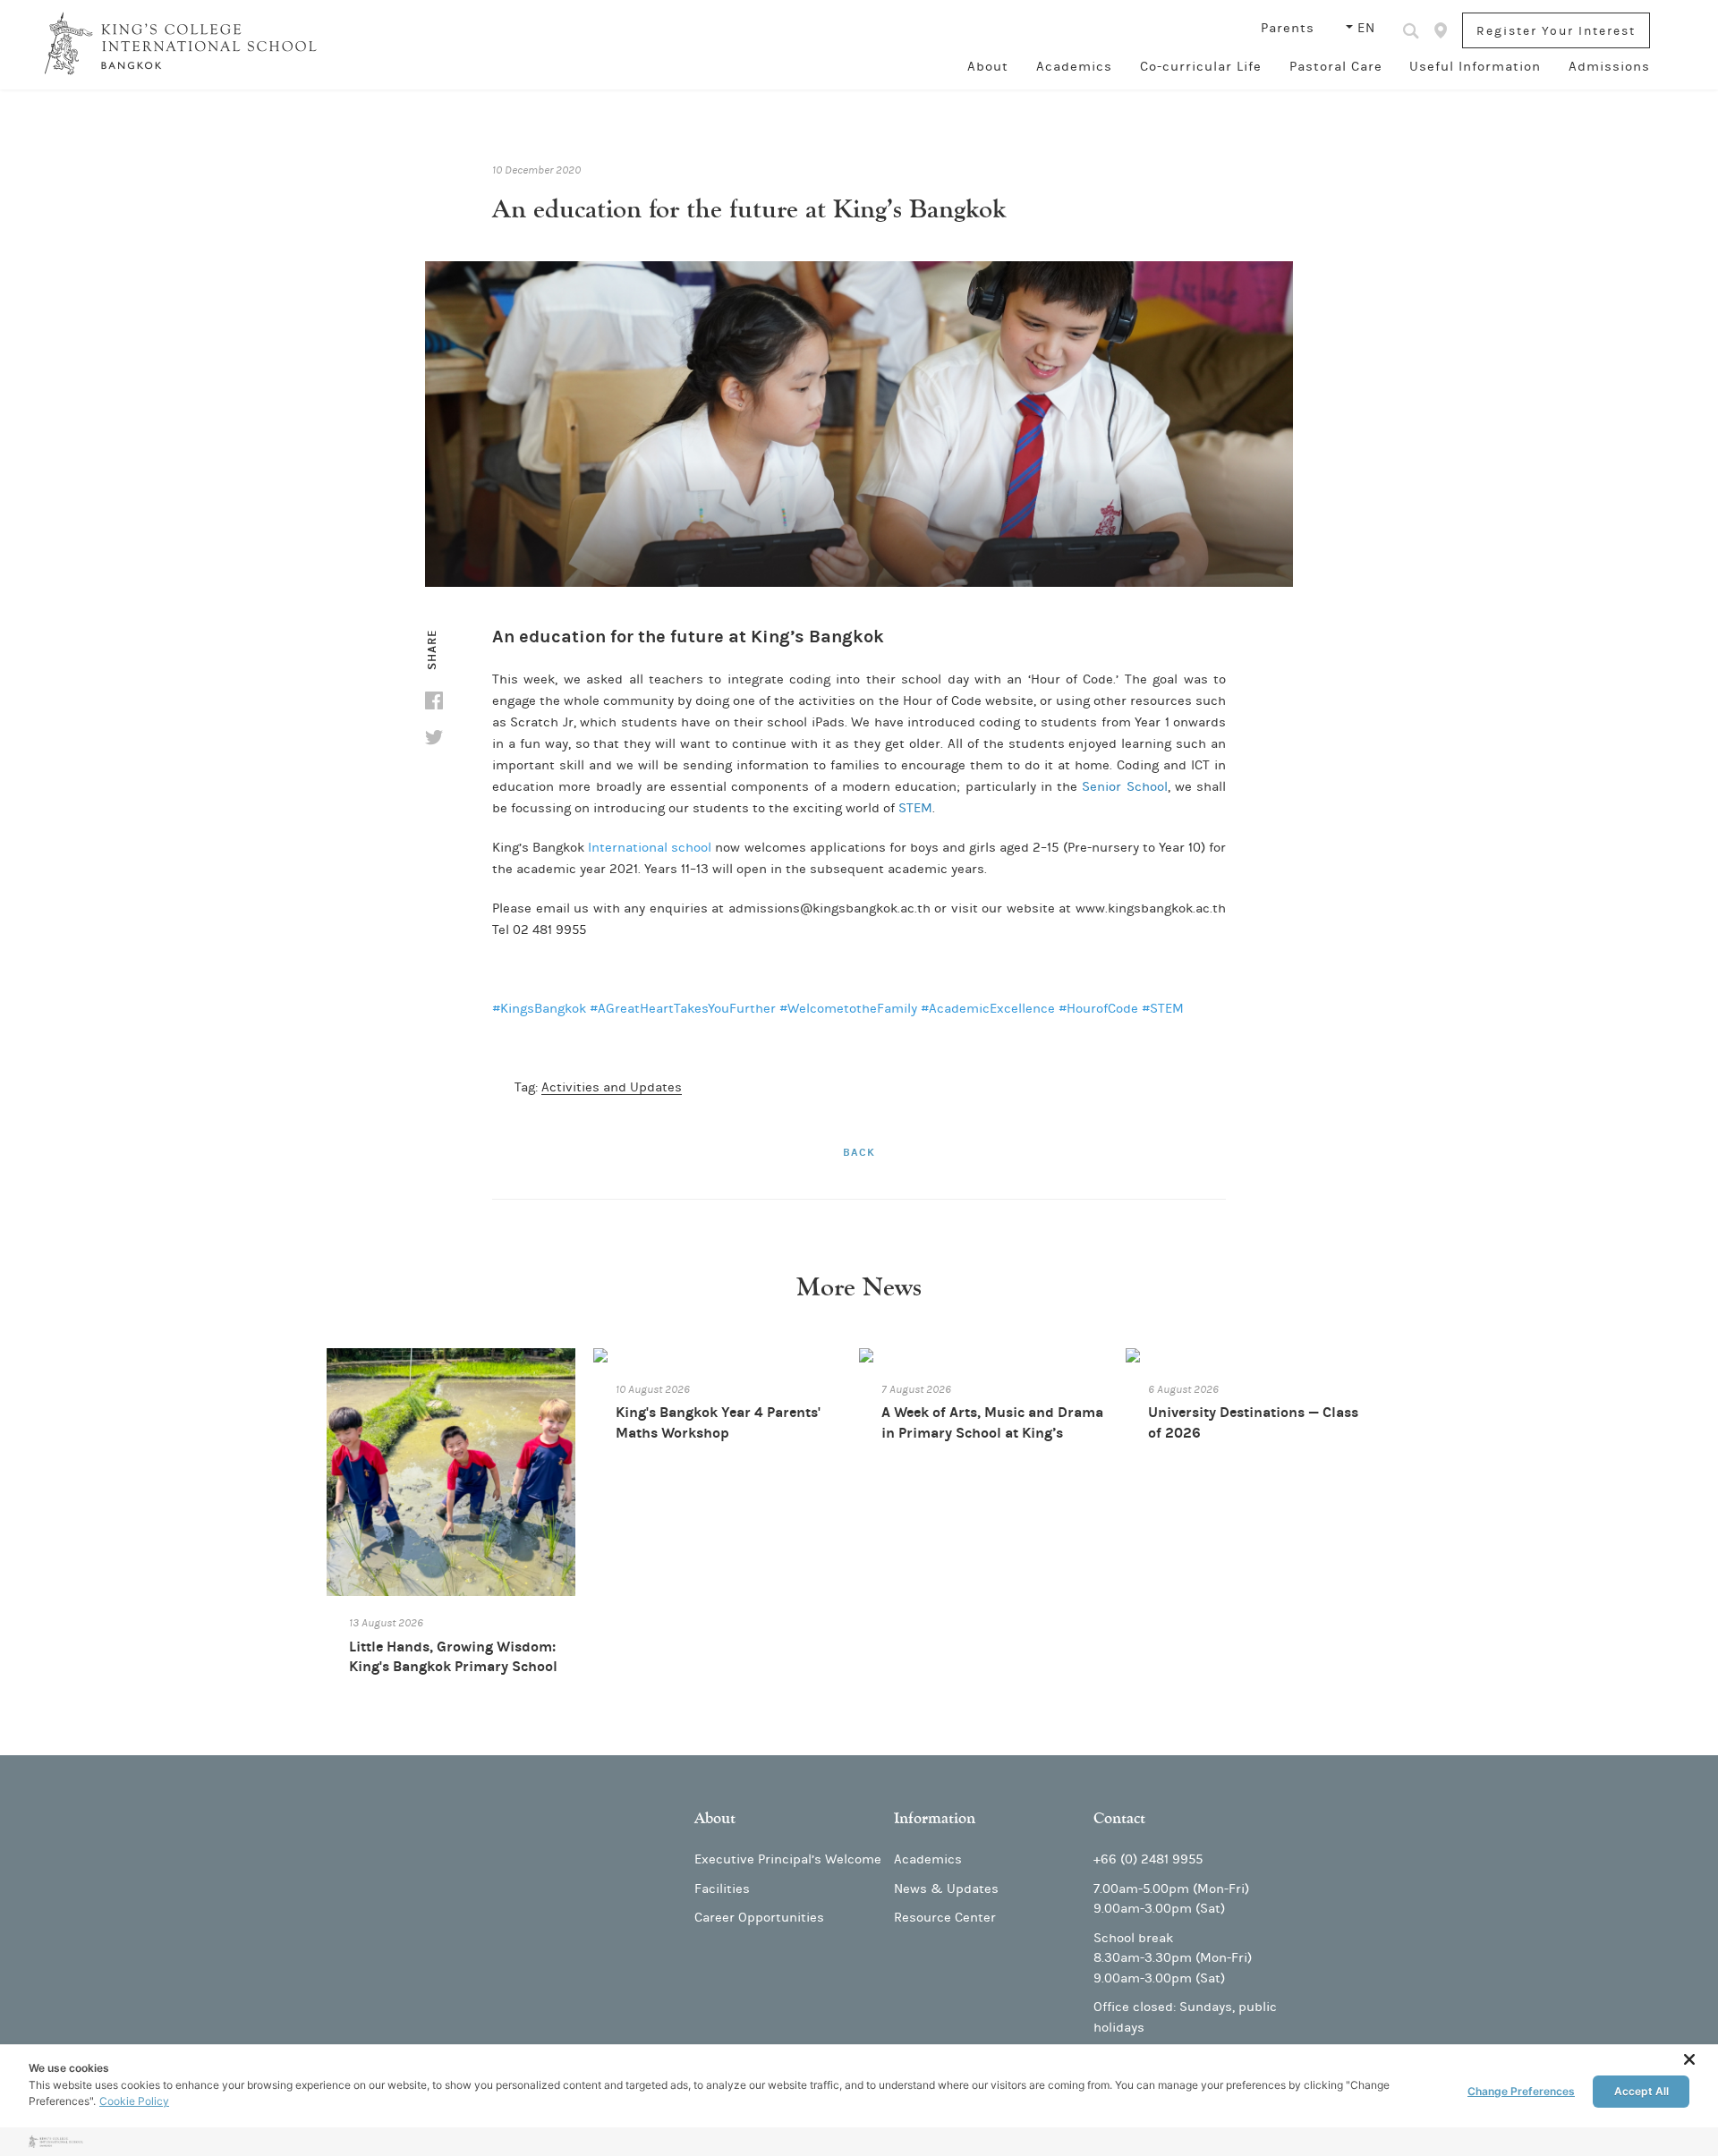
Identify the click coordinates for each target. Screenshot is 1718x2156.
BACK (859, 1152)
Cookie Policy (134, 2101)
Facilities (722, 1889)
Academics (1074, 67)
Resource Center (945, 1918)
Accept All (1641, 2091)
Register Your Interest (1556, 31)
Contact (1119, 1818)
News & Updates (946, 1889)
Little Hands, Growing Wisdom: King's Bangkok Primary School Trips (453, 1667)
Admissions (1609, 67)
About (988, 67)
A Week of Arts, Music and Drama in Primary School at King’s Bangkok (992, 1432)
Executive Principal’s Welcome (788, 1859)
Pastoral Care (1336, 67)
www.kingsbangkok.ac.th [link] (1151, 908)
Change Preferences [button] (1521, 2091)
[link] (539, 1009)
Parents (1290, 28)
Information (935, 1818)
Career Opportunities (759, 1918)
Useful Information (1475, 67)
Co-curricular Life (1201, 67)
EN (1366, 28)
